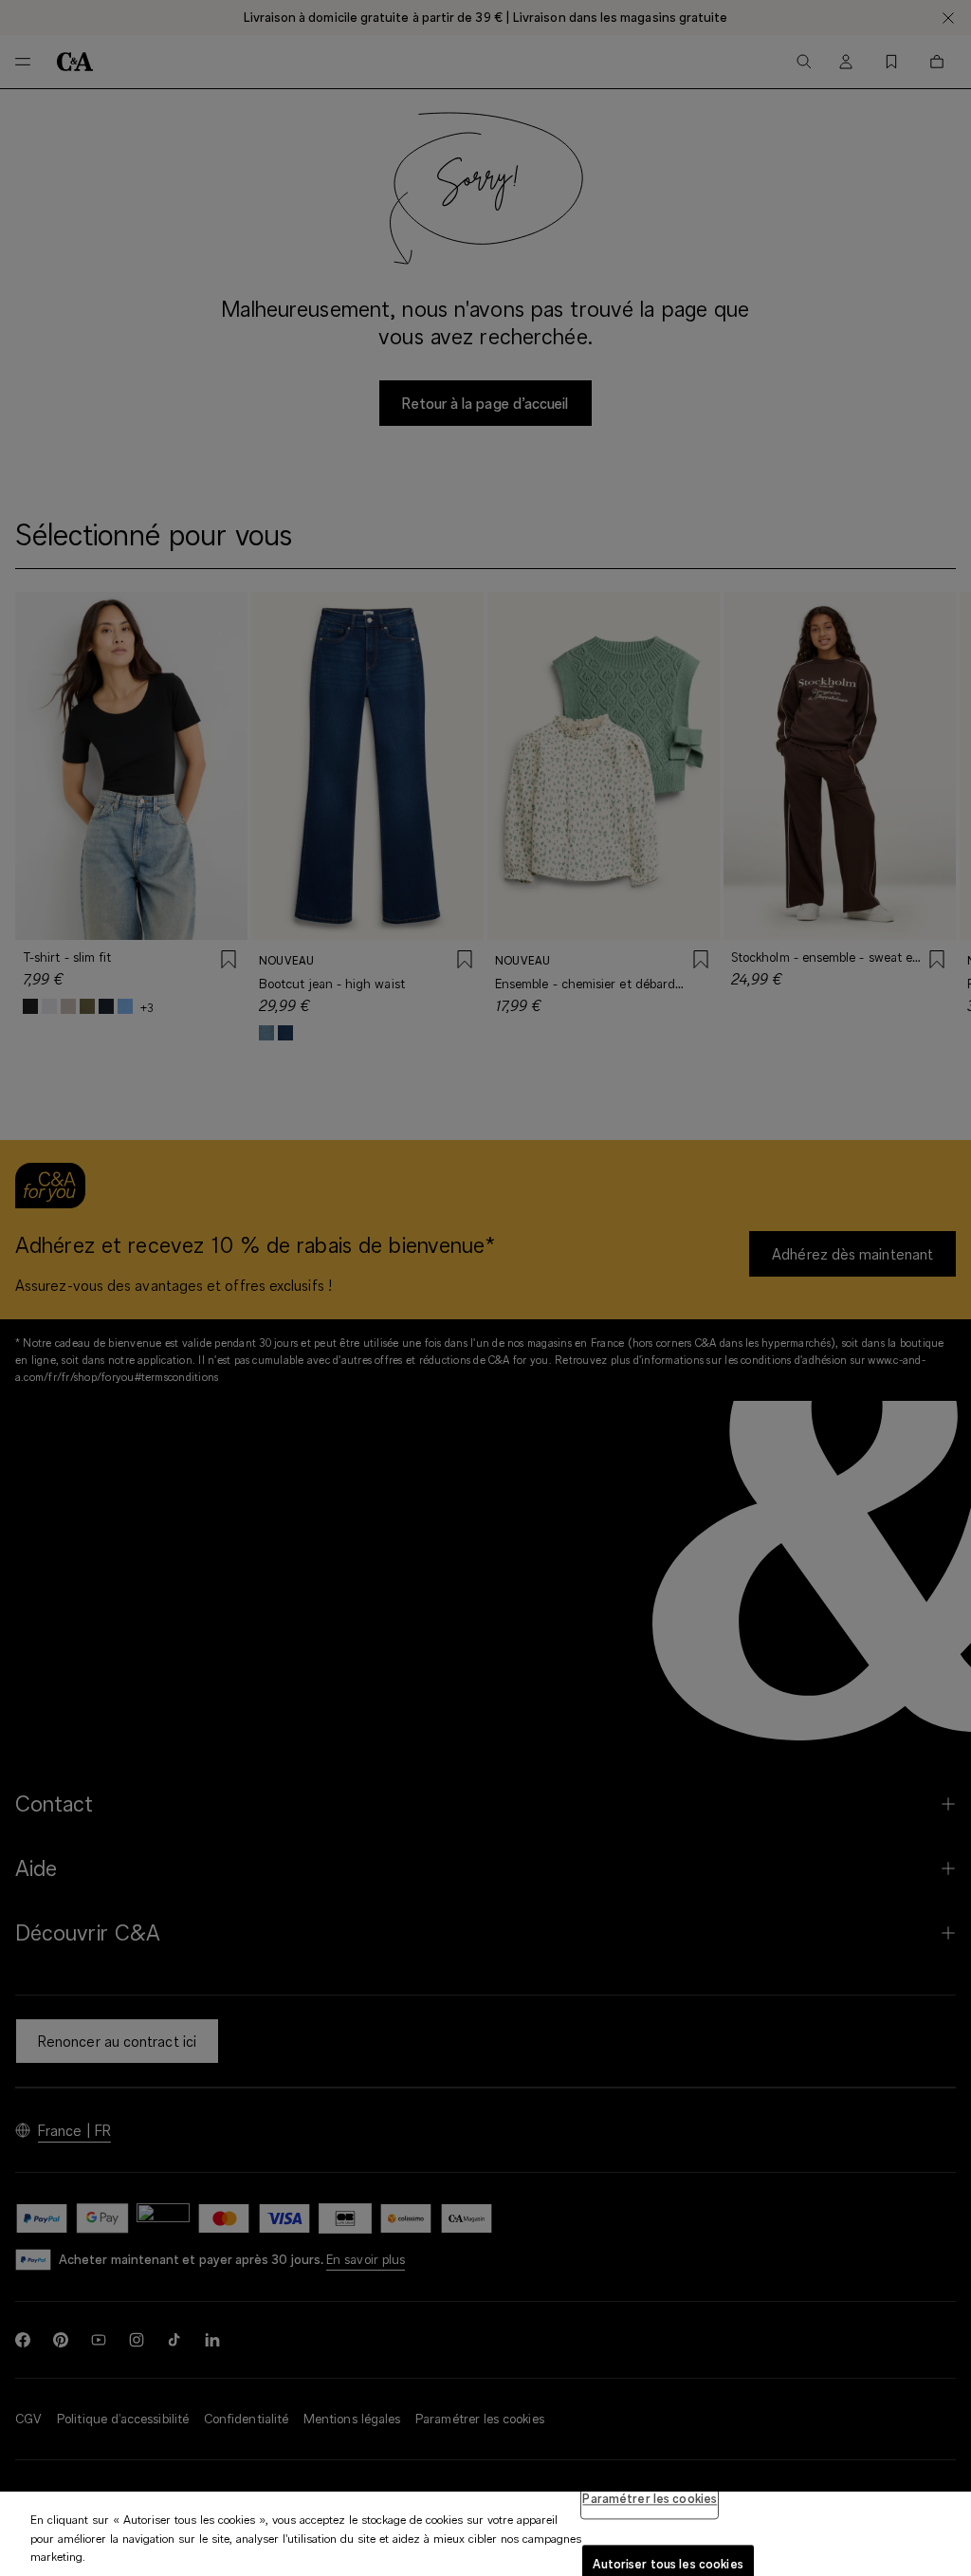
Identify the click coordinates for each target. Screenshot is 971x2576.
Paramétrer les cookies (650, 2498)
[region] (485, 2534)
